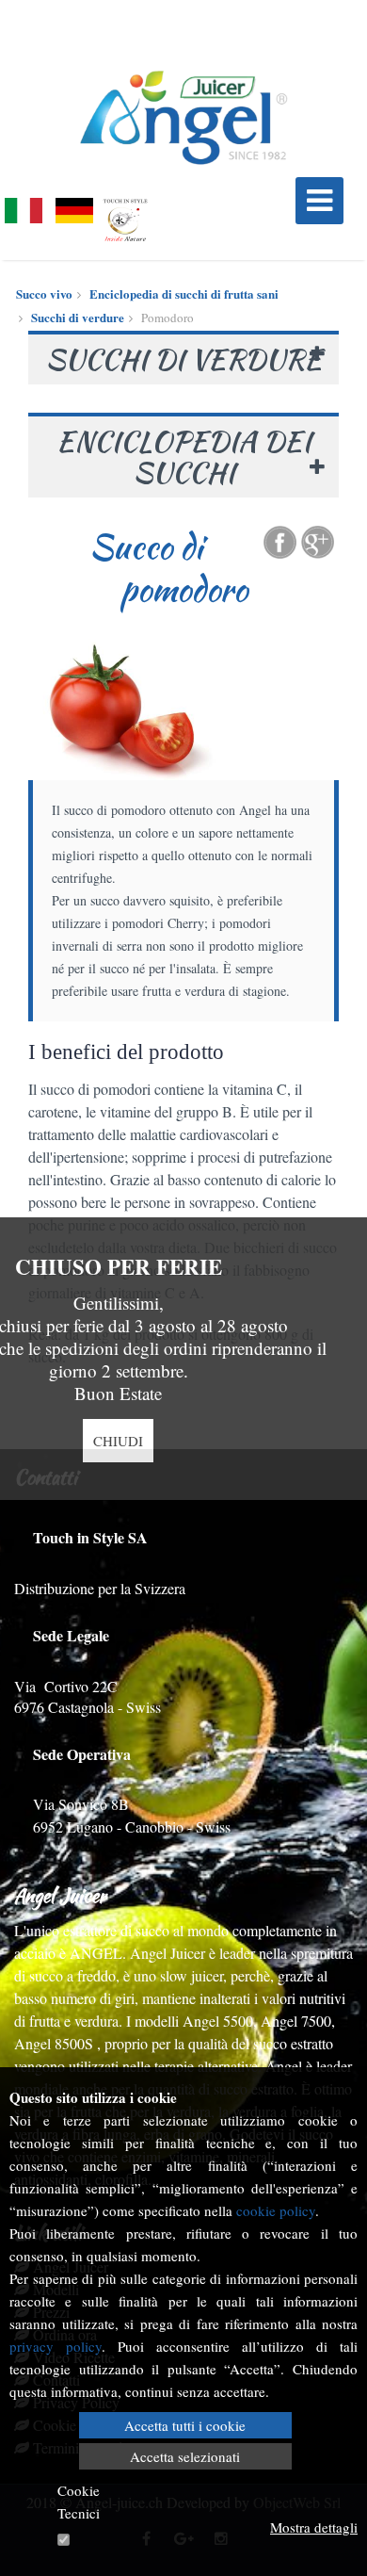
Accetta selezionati (185, 2456)
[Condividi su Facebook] (280, 542)
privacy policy (56, 2346)
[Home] (183, 118)
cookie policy (276, 2210)
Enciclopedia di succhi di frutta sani (184, 293)
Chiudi (118, 1441)
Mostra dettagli (314, 2527)
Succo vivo (44, 293)
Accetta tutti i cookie (185, 2425)
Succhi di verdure (78, 317)
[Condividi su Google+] (318, 542)
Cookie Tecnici (79, 2502)
